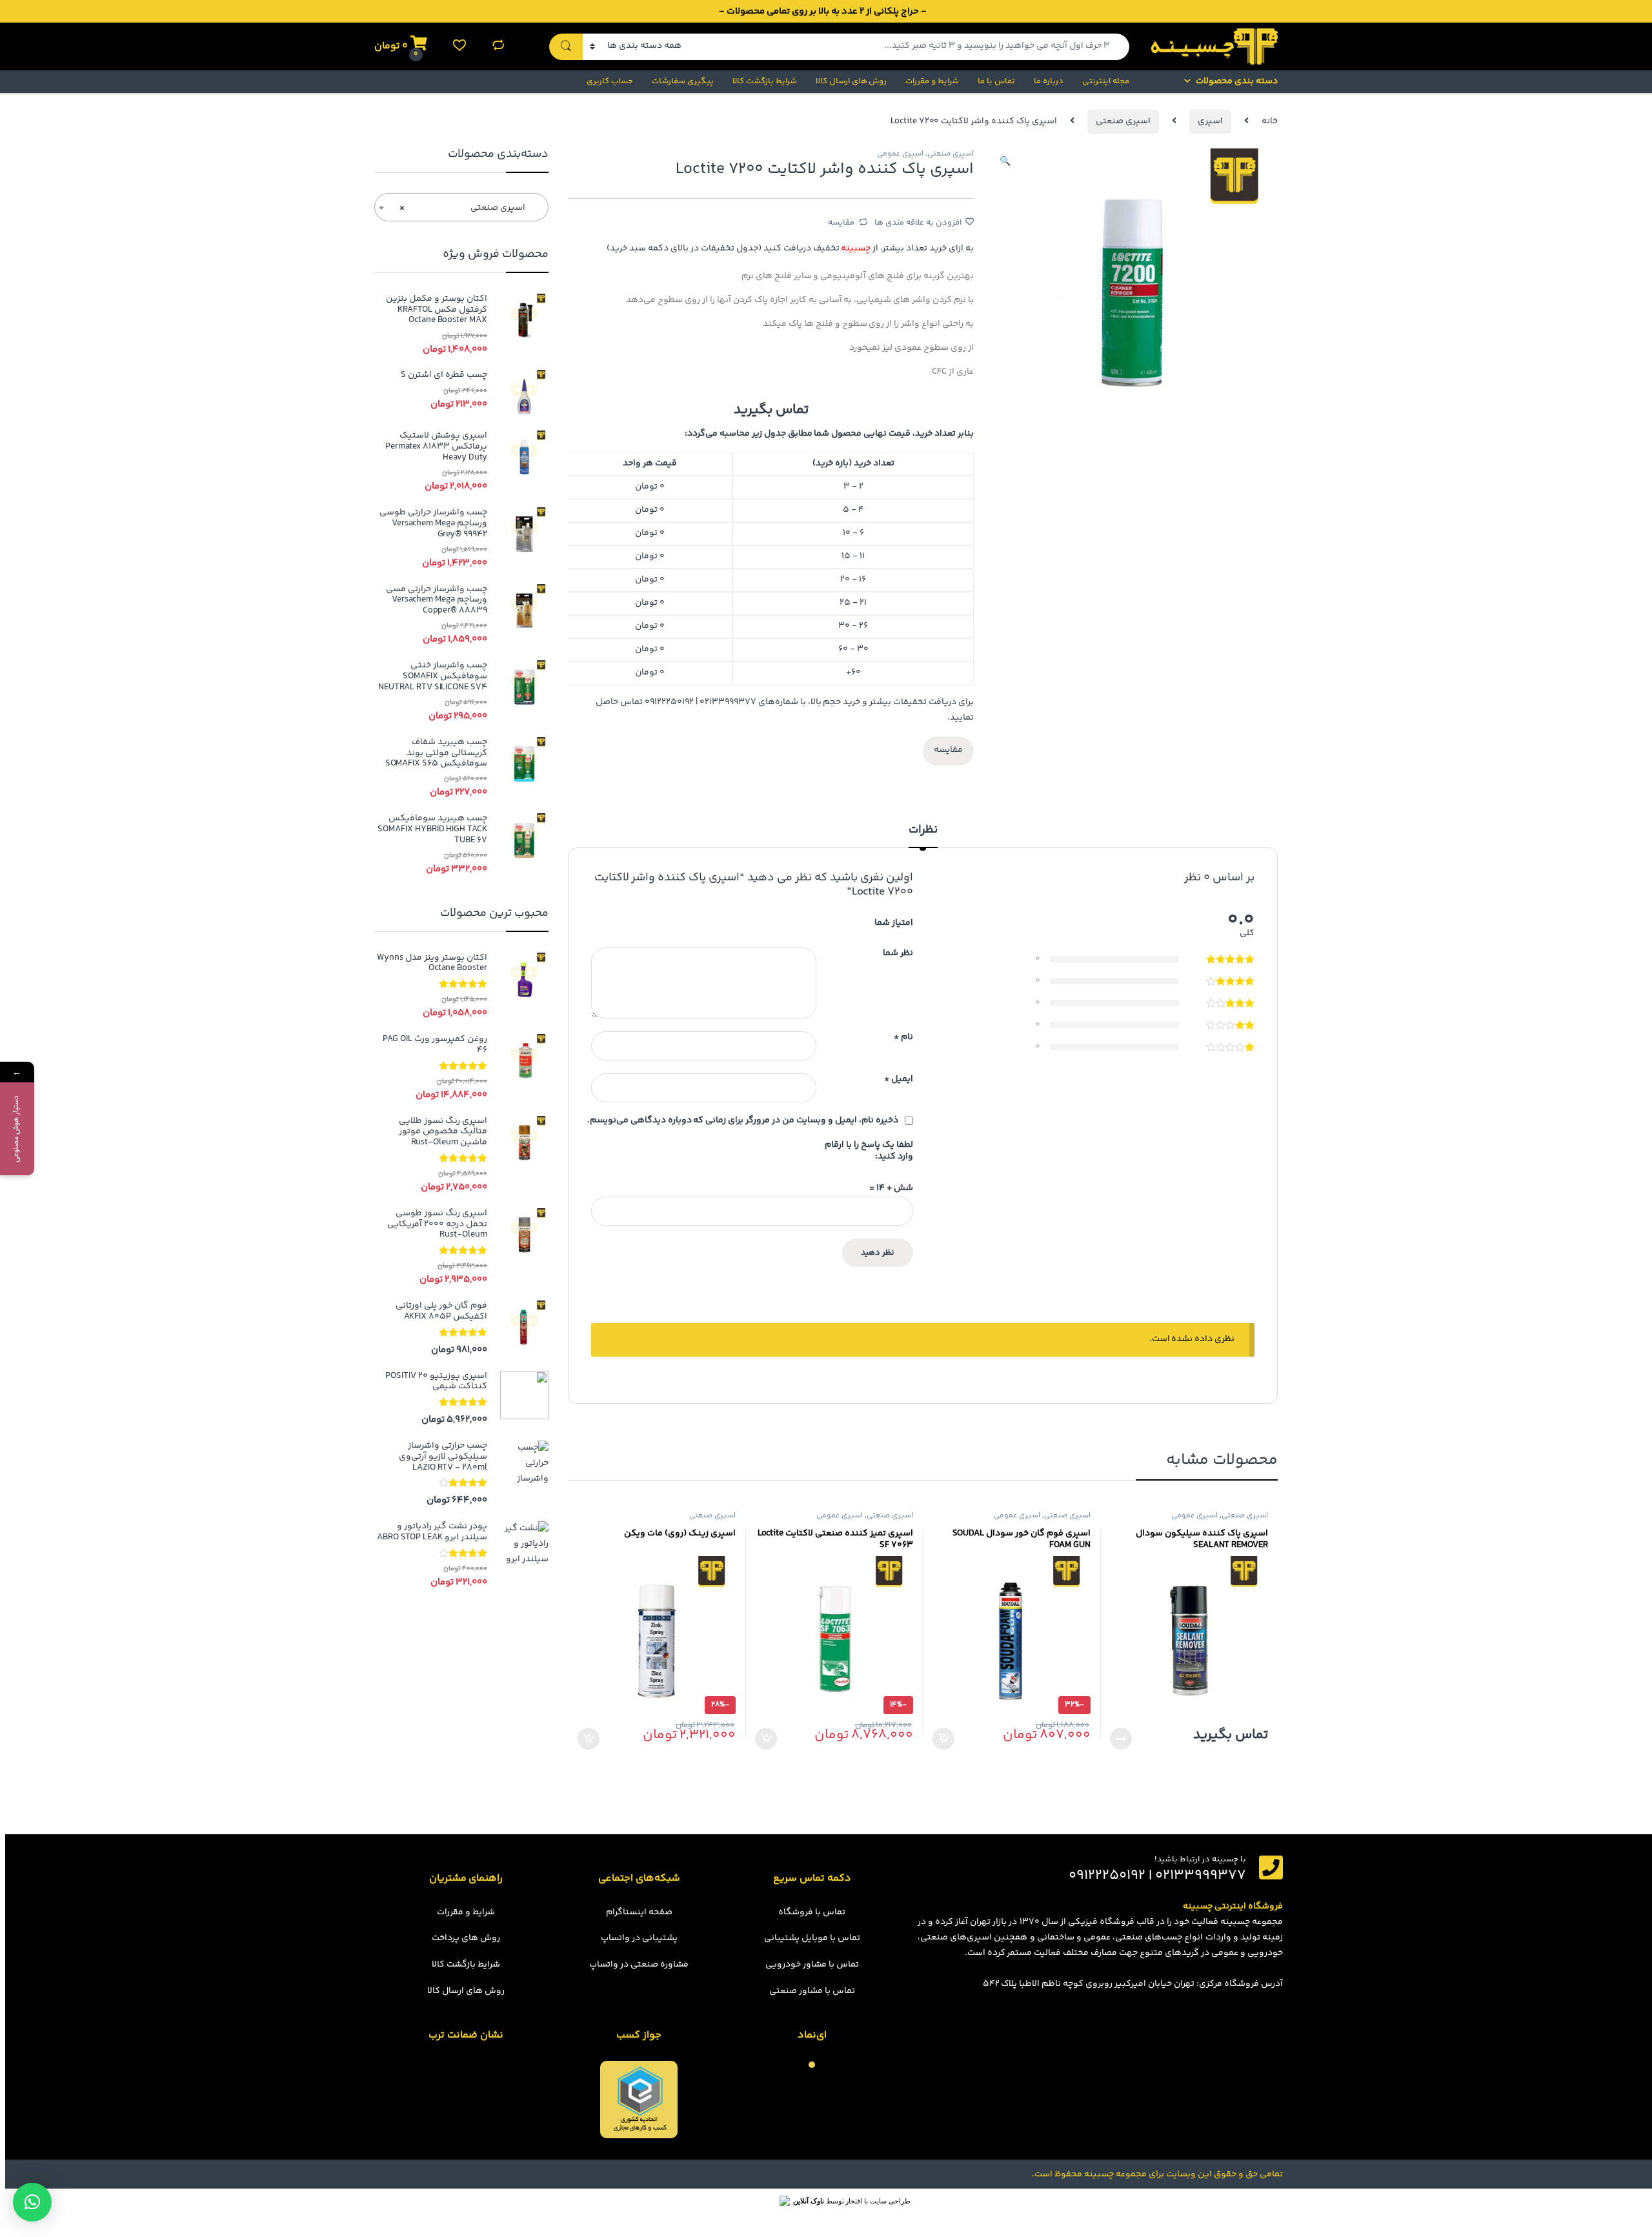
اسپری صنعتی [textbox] (465, 208)
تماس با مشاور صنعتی (812, 1991)
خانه (1270, 121)
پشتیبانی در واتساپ (639, 1938)
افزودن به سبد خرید (946, 1739)
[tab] (923, 836)
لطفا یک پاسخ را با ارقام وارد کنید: (869, 1151)
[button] (32, 2202)
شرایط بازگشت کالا (765, 81)
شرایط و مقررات (932, 81)
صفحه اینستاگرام (639, 1912)
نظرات (923, 832)
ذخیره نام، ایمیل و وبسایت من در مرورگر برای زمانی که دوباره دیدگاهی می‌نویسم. (743, 1120)
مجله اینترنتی (1106, 81)
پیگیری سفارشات (683, 81)
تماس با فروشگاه (812, 1912)
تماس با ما (996, 81)
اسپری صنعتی (1123, 121)
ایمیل (899, 1080)
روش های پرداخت (466, 1938)
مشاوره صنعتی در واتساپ (639, 1965)
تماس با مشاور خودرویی (812, 1965)
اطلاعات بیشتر (1124, 1739)
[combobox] (909, 47)
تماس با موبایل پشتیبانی (812, 1938)
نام (903, 1038)
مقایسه (841, 222)
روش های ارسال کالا (851, 81)
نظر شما (898, 954)
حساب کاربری (610, 81)
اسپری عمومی (900, 154)
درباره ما (1049, 81)
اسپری (1210, 121)
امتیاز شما (894, 923)
